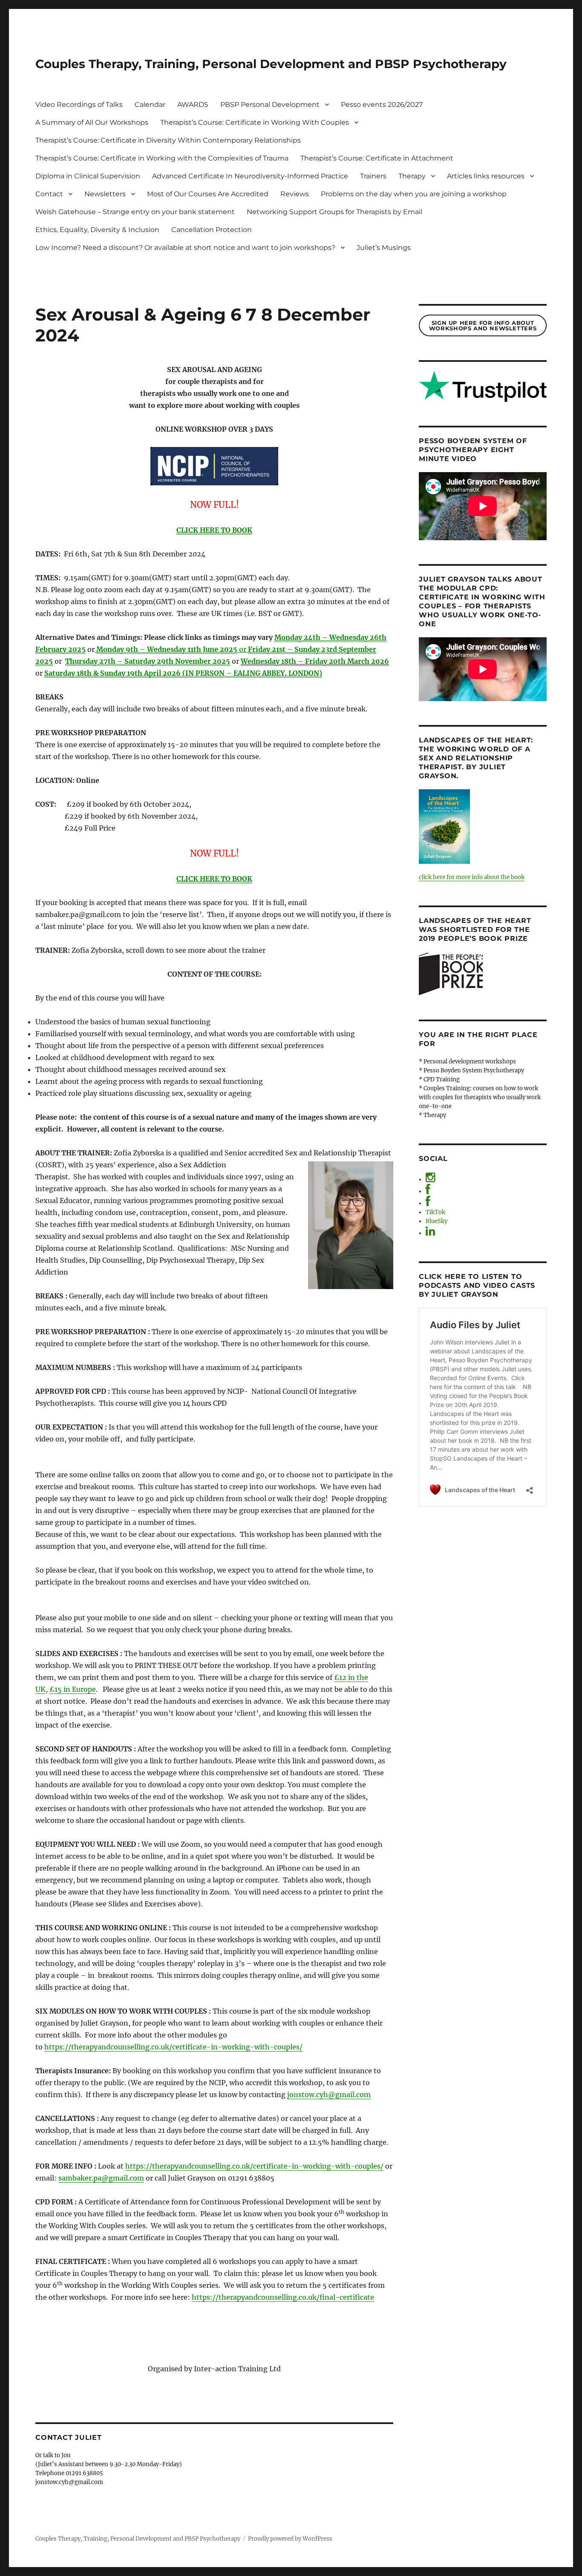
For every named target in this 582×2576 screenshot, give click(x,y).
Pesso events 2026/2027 (382, 105)
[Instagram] (430, 1179)
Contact (49, 194)
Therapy (412, 176)
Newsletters (105, 194)
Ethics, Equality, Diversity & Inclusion (97, 230)
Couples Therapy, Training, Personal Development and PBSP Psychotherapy (271, 64)
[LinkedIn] (430, 1233)
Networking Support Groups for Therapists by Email (334, 212)
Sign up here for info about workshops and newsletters (483, 325)
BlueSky (436, 1221)
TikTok (435, 1212)
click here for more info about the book (472, 877)
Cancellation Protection (212, 230)
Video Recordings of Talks (79, 105)
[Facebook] (428, 1191)
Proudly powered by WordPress (290, 2539)
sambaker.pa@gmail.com (101, 2178)
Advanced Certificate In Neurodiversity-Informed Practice (250, 176)
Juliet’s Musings (384, 248)
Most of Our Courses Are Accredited (208, 194)
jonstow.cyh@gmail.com (329, 2095)
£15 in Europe (73, 1689)
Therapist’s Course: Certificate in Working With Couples (255, 122)
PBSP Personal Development (270, 105)
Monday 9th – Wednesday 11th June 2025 (167, 649)
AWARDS (193, 105)
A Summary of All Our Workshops (92, 122)
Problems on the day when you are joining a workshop (414, 194)
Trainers (373, 176)
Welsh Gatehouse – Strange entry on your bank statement (135, 212)
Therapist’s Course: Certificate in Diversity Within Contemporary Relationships (168, 140)
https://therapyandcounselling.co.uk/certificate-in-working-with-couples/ (173, 2047)
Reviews (295, 194)
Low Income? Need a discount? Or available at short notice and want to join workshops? (185, 248)
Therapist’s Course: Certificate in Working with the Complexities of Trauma (162, 158)
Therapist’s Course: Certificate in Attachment (377, 158)
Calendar (150, 105)
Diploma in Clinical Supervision (88, 176)
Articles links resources (486, 176)
